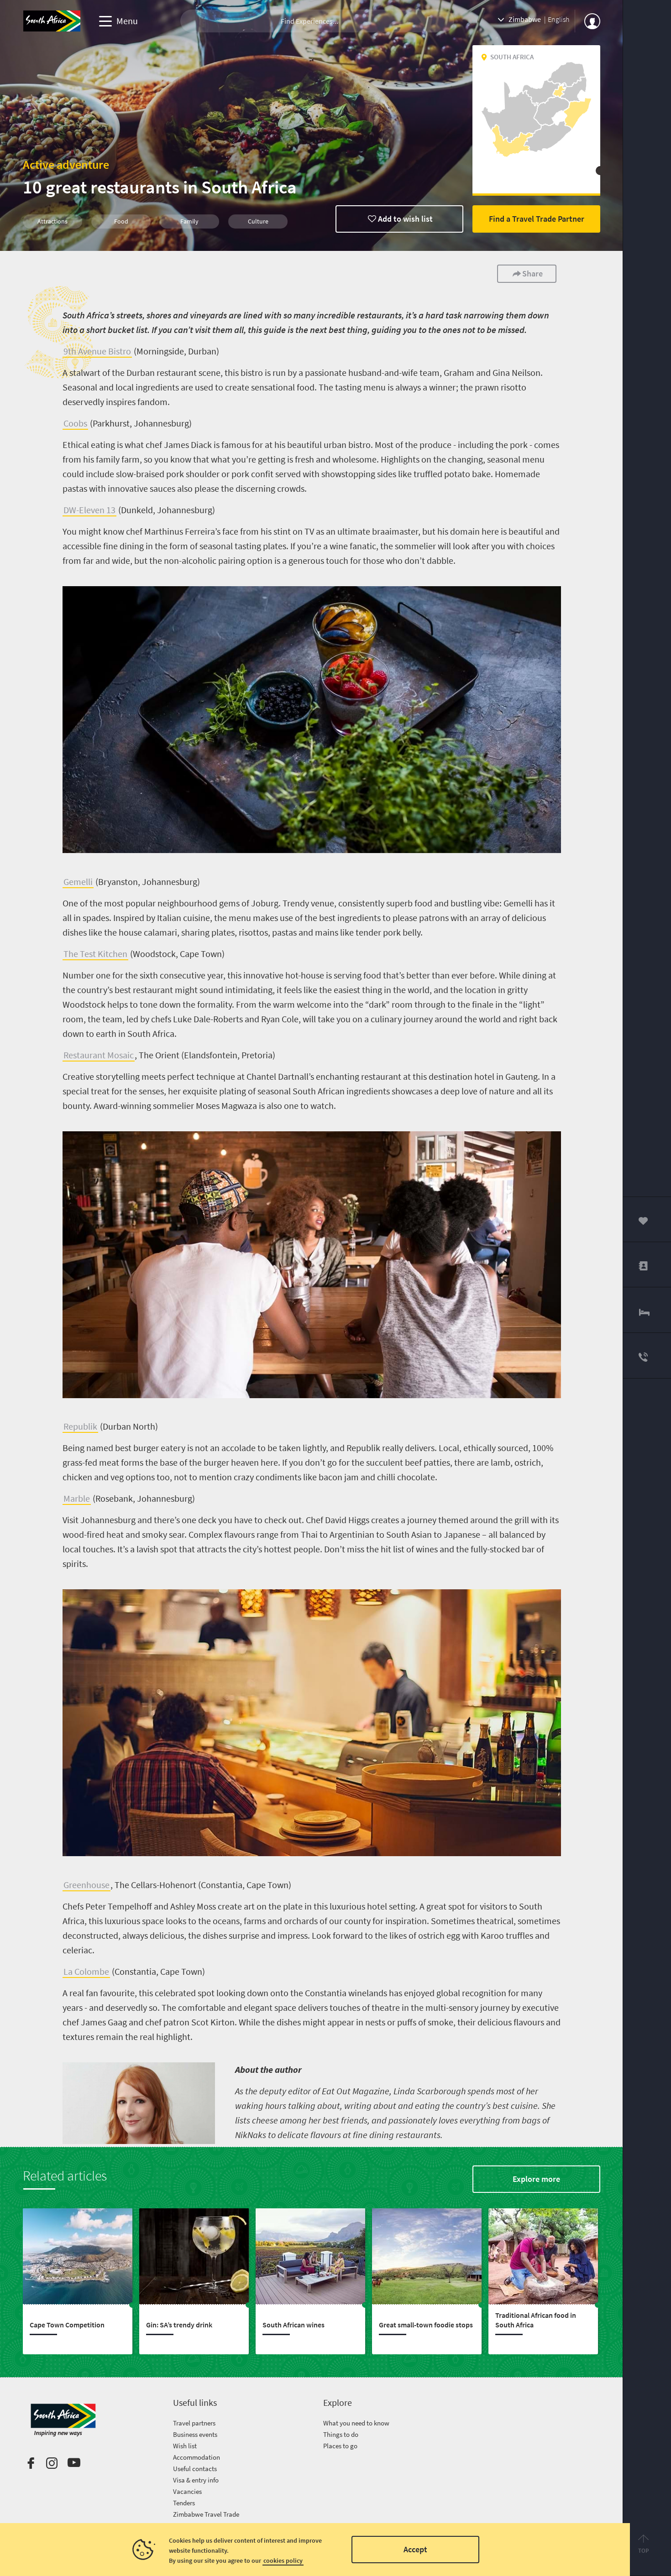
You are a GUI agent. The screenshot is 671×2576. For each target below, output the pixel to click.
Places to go (340, 2446)
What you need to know (356, 2423)
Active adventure (66, 164)
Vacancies (187, 2491)
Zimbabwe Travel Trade (206, 2514)
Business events (195, 2434)
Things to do (341, 2434)
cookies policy (283, 2560)
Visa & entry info (196, 2480)
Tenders (184, 2503)
